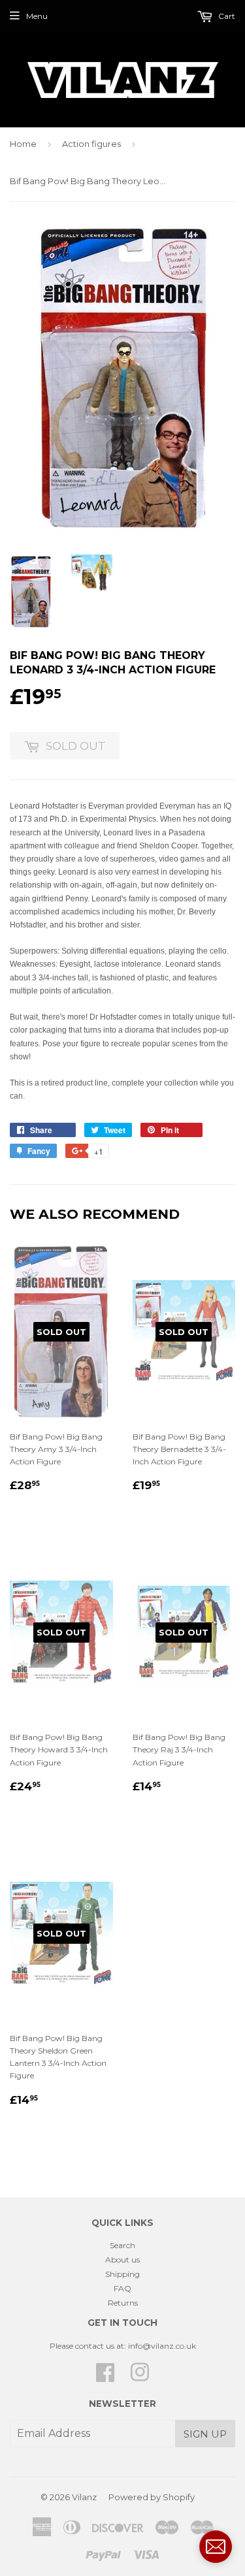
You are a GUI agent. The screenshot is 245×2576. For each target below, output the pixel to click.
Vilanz (84, 2497)
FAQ (122, 2288)
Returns (123, 2303)
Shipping (122, 2274)
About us (122, 2260)
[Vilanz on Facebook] (105, 2377)
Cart (226, 16)
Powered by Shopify (152, 2497)
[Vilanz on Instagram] (140, 2377)
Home (23, 144)
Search (122, 2245)
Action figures (91, 144)
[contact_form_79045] (216, 2547)
